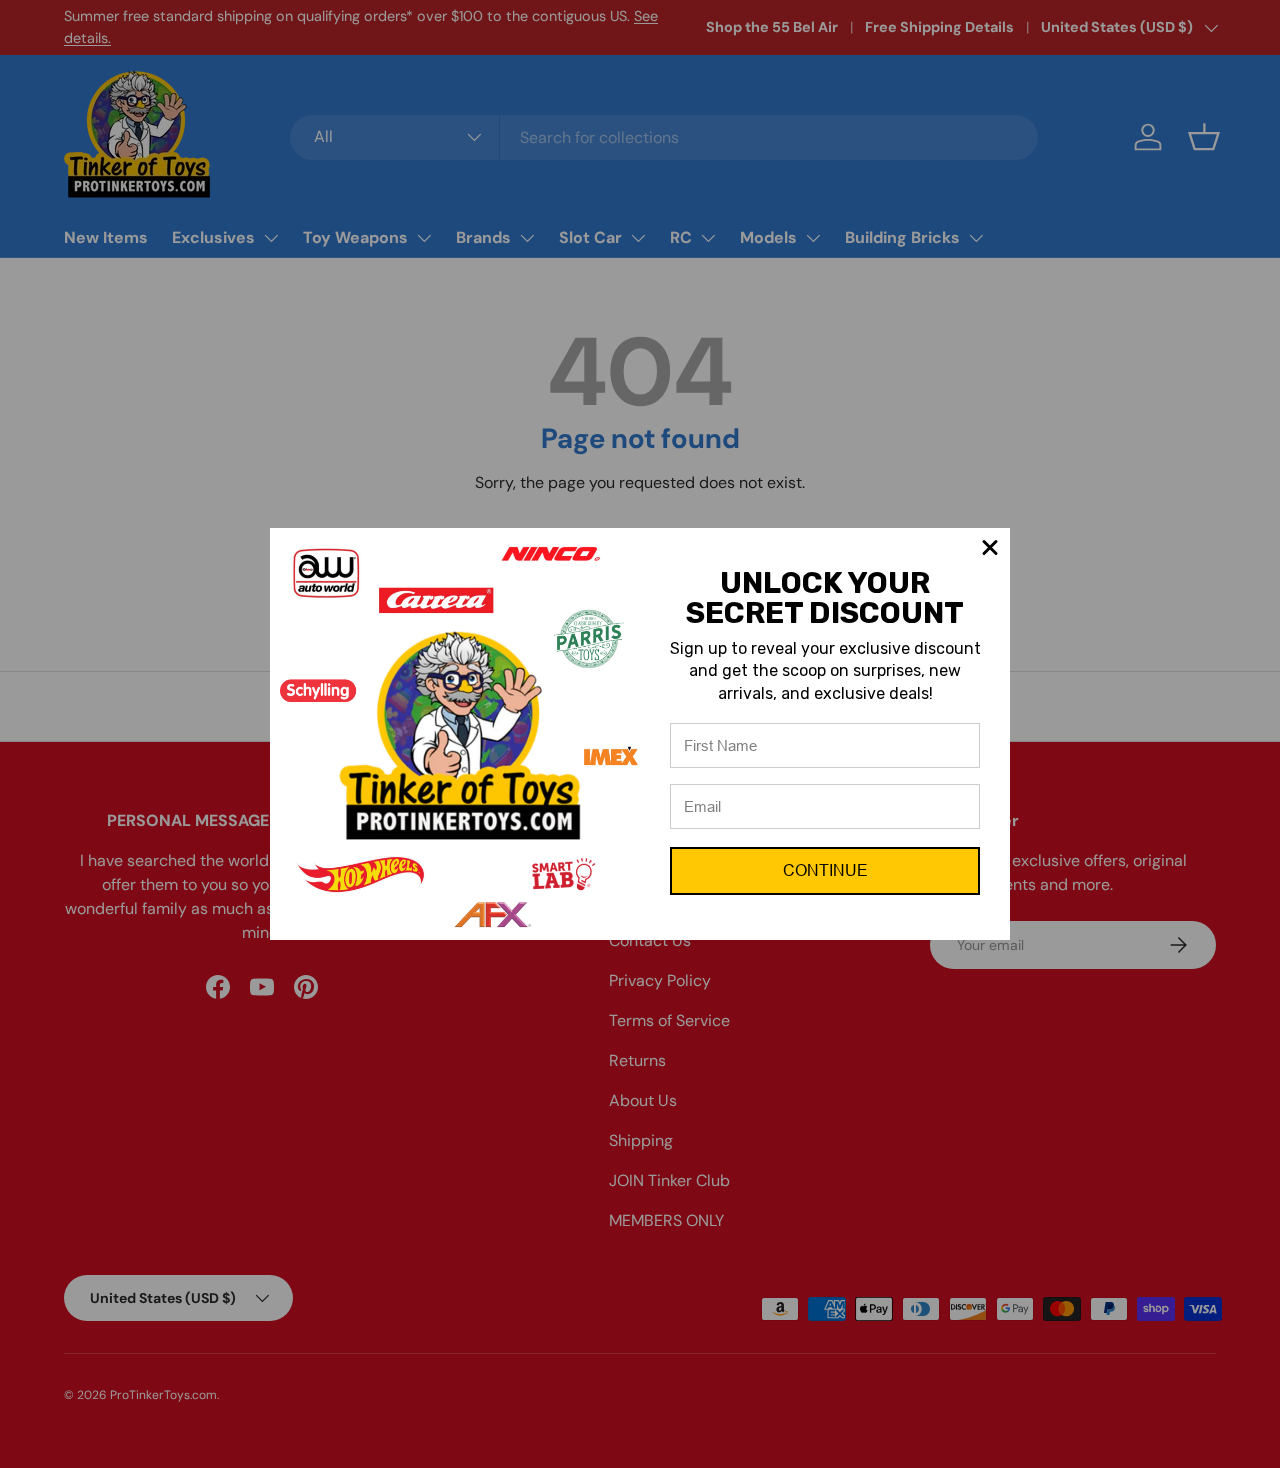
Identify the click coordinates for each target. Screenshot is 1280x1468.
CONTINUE (825, 870)
